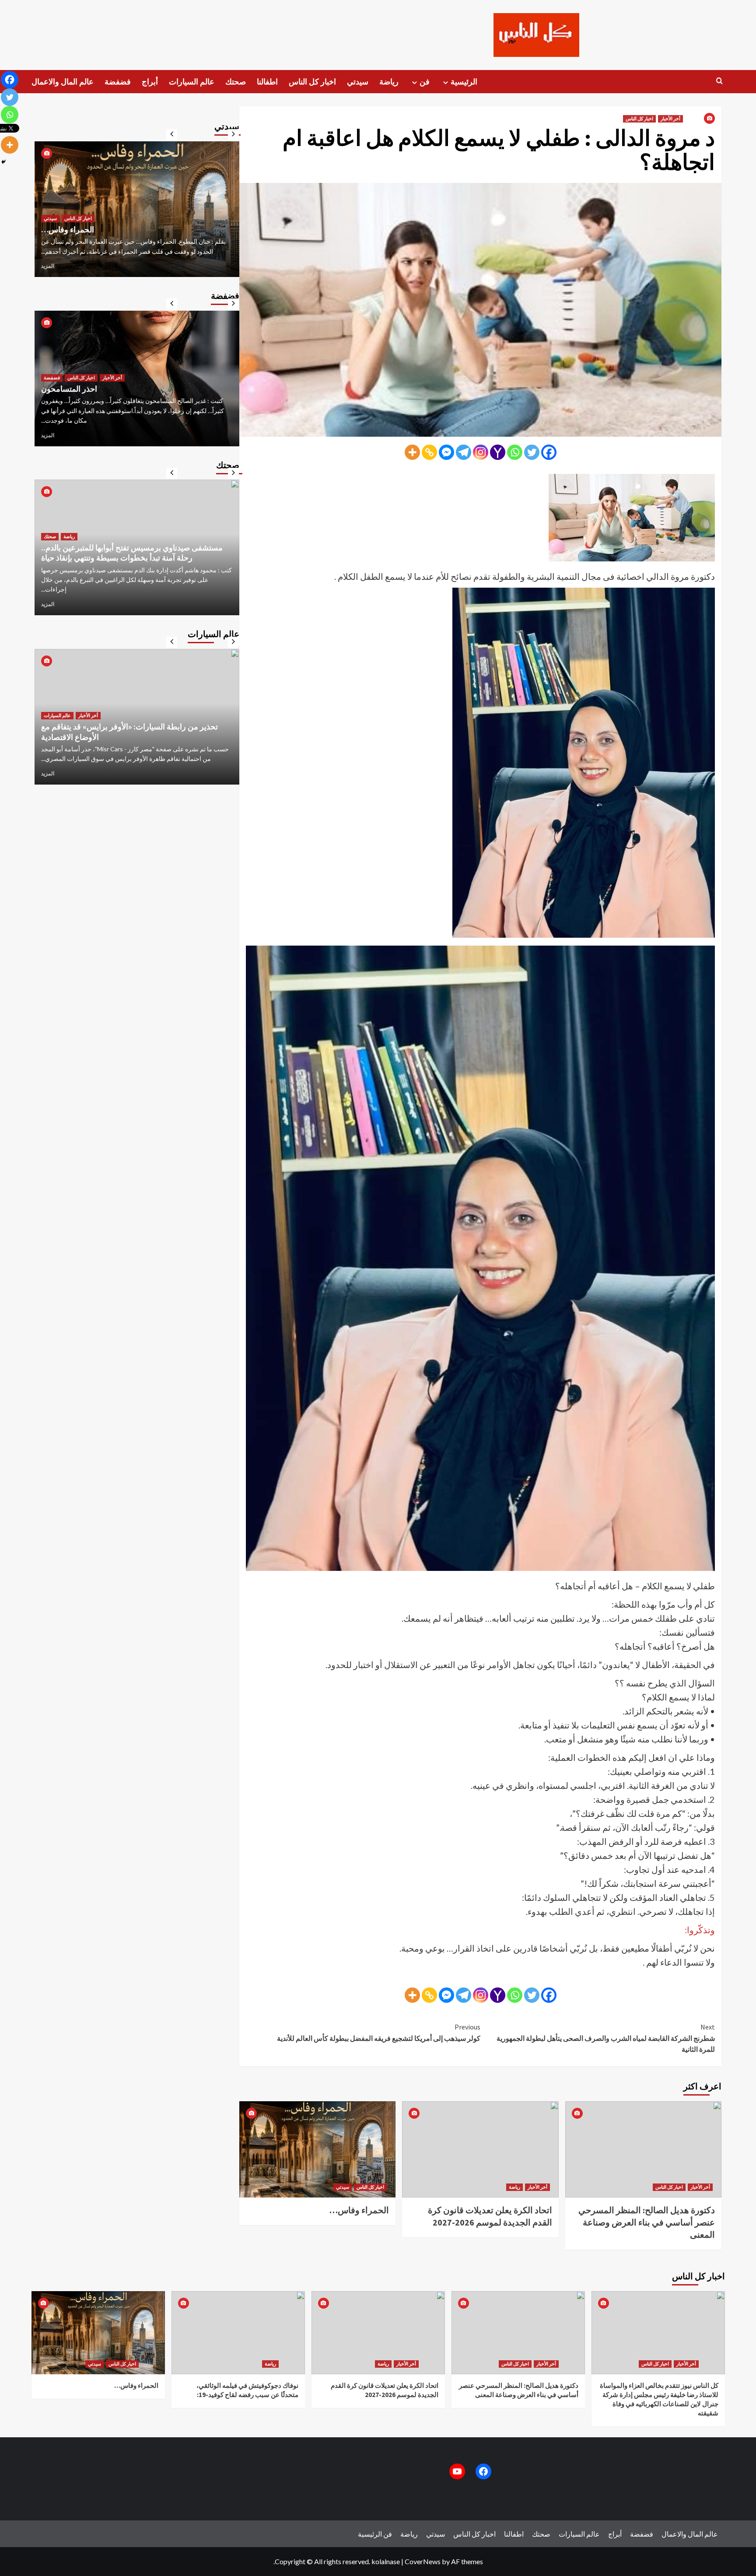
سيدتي (358, 82)
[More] (412, 452)
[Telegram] (464, 452)
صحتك (236, 82)
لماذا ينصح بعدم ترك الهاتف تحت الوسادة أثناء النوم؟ (124, 568)
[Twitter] (532, 452)
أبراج (150, 82)
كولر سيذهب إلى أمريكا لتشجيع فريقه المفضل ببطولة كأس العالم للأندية (379, 2033)
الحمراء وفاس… (359, 2210)
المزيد (48, 266)
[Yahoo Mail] (498, 452)
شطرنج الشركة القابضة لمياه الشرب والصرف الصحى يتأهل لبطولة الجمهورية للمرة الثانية (606, 2038)
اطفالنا (267, 82)
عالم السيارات (192, 82)
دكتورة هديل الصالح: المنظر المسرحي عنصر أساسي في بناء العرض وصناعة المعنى (647, 2222)
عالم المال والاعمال (63, 82)
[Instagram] (481, 452)
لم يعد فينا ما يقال (69, 398)
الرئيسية (464, 82)
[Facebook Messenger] (446, 452)
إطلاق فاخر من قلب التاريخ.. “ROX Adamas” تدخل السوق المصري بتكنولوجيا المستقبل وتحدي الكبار (135, 722)
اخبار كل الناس (312, 82)
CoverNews (423, 2561)
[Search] (719, 81)
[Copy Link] (429, 452)
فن (425, 82)
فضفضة (118, 82)
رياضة (389, 82)
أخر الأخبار (670, 119)
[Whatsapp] (515, 452)
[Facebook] (549, 452)
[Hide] (3, 162)
